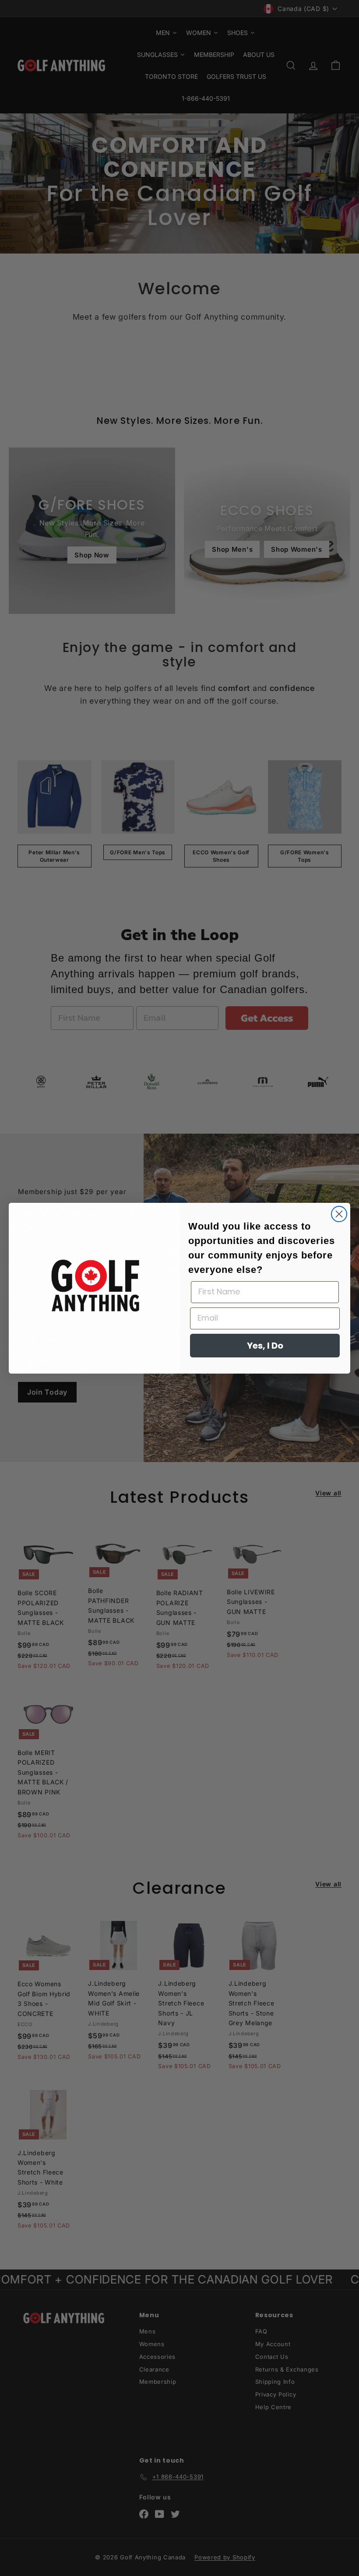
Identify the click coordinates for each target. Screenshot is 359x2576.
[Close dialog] (339, 1214)
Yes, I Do (265, 1346)
